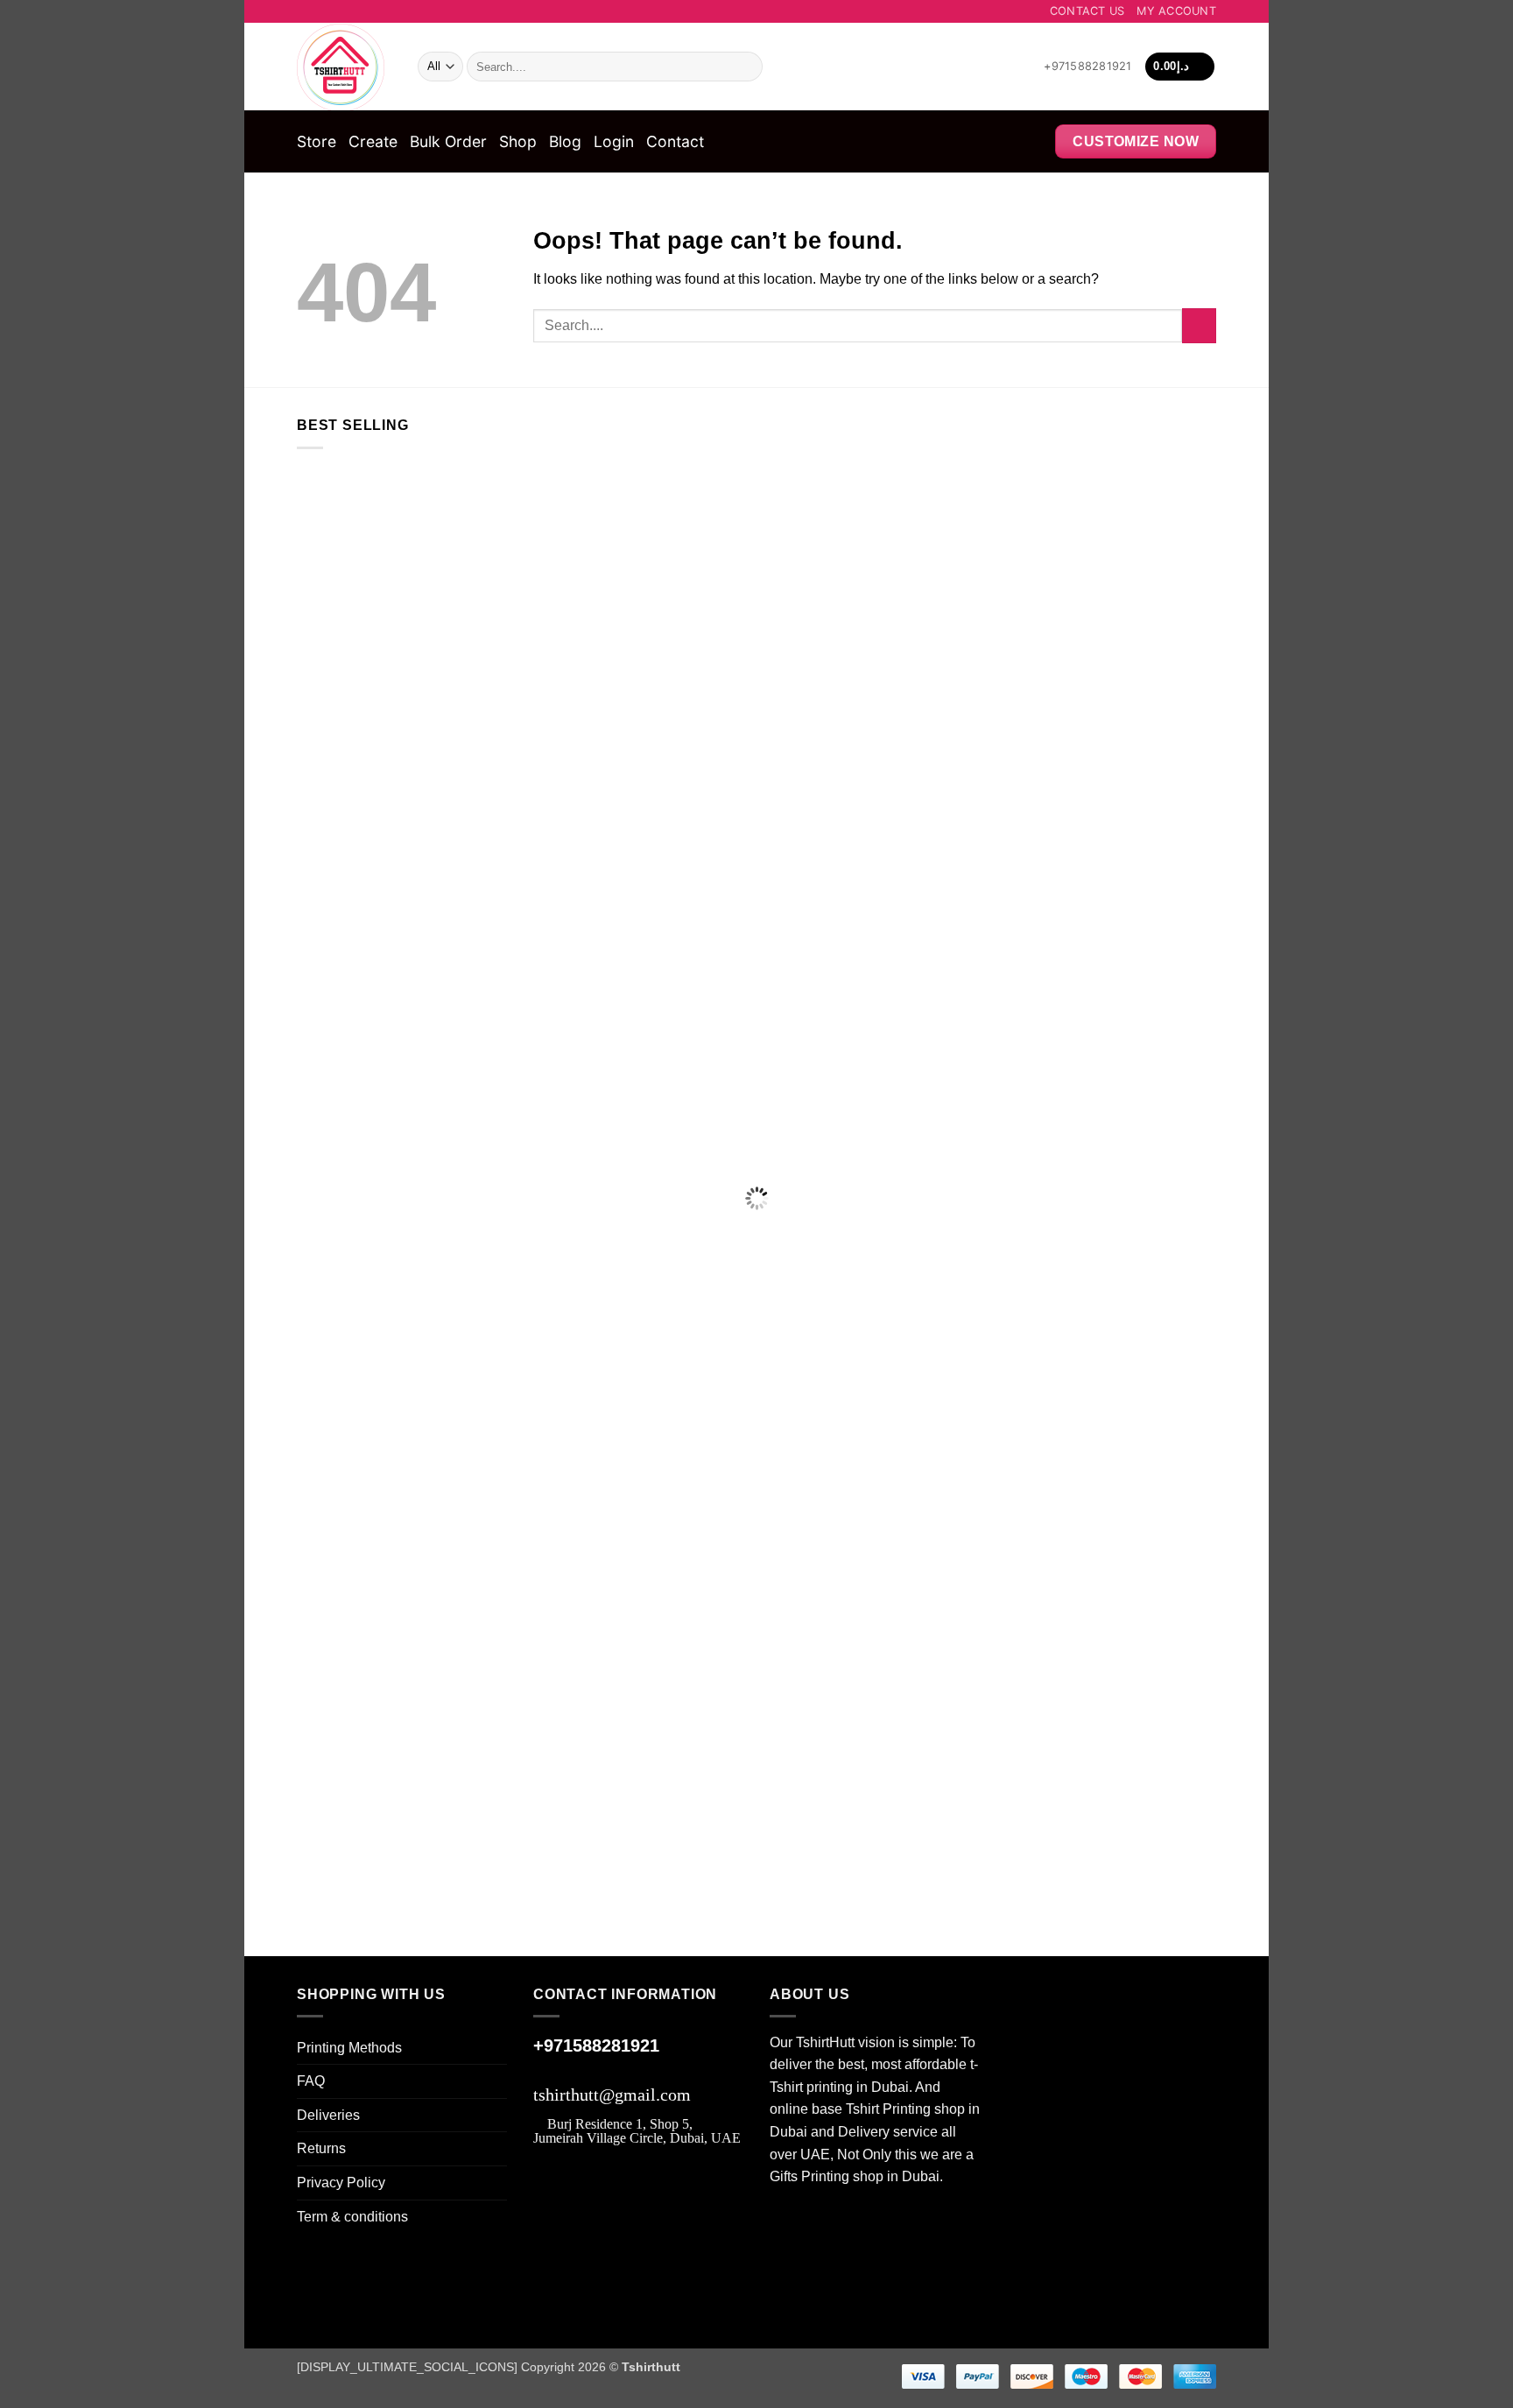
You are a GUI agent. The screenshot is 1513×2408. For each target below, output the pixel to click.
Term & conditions (352, 2217)
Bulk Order (448, 141)
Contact (675, 141)
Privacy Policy (341, 2183)
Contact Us (1087, 11)
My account (1176, 11)
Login (614, 141)
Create (373, 141)
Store (317, 141)
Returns (321, 2148)
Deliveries (328, 2115)
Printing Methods (349, 2048)
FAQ (311, 2081)
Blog (565, 141)
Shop (518, 141)
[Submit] (746, 67)
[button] (1180, 67)
